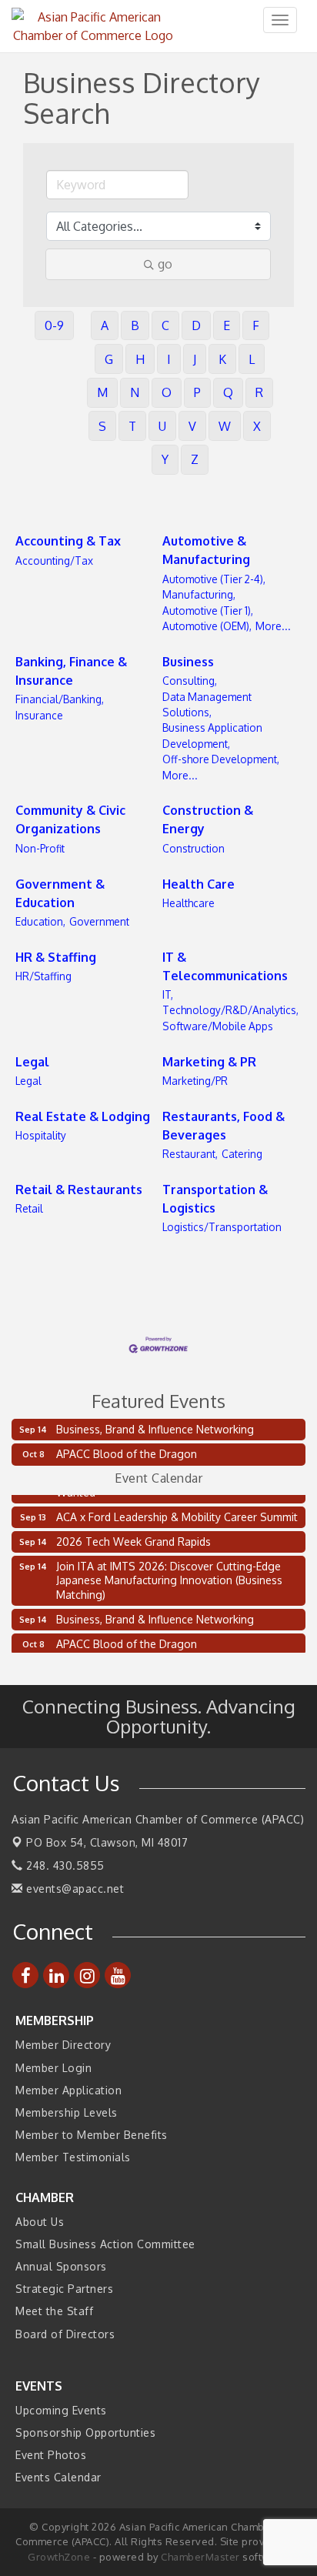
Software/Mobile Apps (218, 1026)
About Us (40, 2222)
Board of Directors (65, 2334)
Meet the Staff (54, 2311)
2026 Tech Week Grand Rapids (133, 1537)
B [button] (135, 325)
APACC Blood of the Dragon (127, 1454)
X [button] (257, 426)
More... (273, 626)
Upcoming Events (61, 2410)
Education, (40, 921)
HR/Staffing (43, 976)
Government (99, 921)
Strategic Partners (64, 2289)
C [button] (165, 325)
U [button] (162, 426)
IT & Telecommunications (225, 966)
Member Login (53, 2068)
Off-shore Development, (221, 759)
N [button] (135, 392)
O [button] (167, 392)
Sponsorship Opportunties (85, 2433)
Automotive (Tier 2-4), (214, 579)
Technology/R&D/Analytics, (230, 1010)
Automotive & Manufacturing (206, 550)
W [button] (225, 426)
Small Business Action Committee (105, 2244)
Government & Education (60, 893)
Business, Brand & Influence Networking (155, 1429)
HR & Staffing (56, 957)
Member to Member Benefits (92, 2135)
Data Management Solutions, (207, 704)
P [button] (197, 392)
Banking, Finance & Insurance (71, 671)
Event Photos (51, 2455)
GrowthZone (59, 2557)
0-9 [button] (54, 325)
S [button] (102, 426)
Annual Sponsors (61, 2266)
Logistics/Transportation (222, 1227)
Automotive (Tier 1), (208, 611)
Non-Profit (40, 848)
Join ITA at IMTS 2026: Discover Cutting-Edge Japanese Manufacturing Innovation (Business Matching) (169, 1575)
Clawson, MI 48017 (107, 1842)
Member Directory (63, 2045)
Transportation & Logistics (215, 1199)
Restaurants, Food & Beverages (224, 1126)
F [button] (256, 325)
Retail (29, 1208)
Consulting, (190, 681)
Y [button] (165, 459)
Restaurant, (190, 1154)
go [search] (165, 264)
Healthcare (189, 903)
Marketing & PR (209, 1062)
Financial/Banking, (60, 699)
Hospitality (41, 1135)
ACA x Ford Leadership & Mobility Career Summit (177, 1512)
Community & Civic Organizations (70, 819)
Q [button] (228, 392)
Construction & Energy (208, 819)
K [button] (222, 359)
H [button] (140, 359)
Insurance (39, 715)
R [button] (259, 392)
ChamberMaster (200, 2557)
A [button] (105, 325)
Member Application (68, 2090)
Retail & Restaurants (79, 1190)
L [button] (252, 359)
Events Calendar (58, 2477)
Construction (194, 848)
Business (188, 662)
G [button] (109, 359)
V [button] (192, 426)
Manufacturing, (199, 594)
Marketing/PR (195, 1081)
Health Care (199, 884)
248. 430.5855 (64, 1865)
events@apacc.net (73, 1889)
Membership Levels (67, 2112)
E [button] (227, 325)
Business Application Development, (212, 735)
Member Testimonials (73, 2157)
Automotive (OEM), (207, 626)
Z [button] (195, 459)
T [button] (132, 426)
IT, (168, 994)
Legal (32, 1062)
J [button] (195, 359)
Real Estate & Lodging (83, 1116)
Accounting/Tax (54, 561)
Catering (242, 1154)
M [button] (102, 392)
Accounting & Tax (68, 541)
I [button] (169, 359)
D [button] (196, 325)
